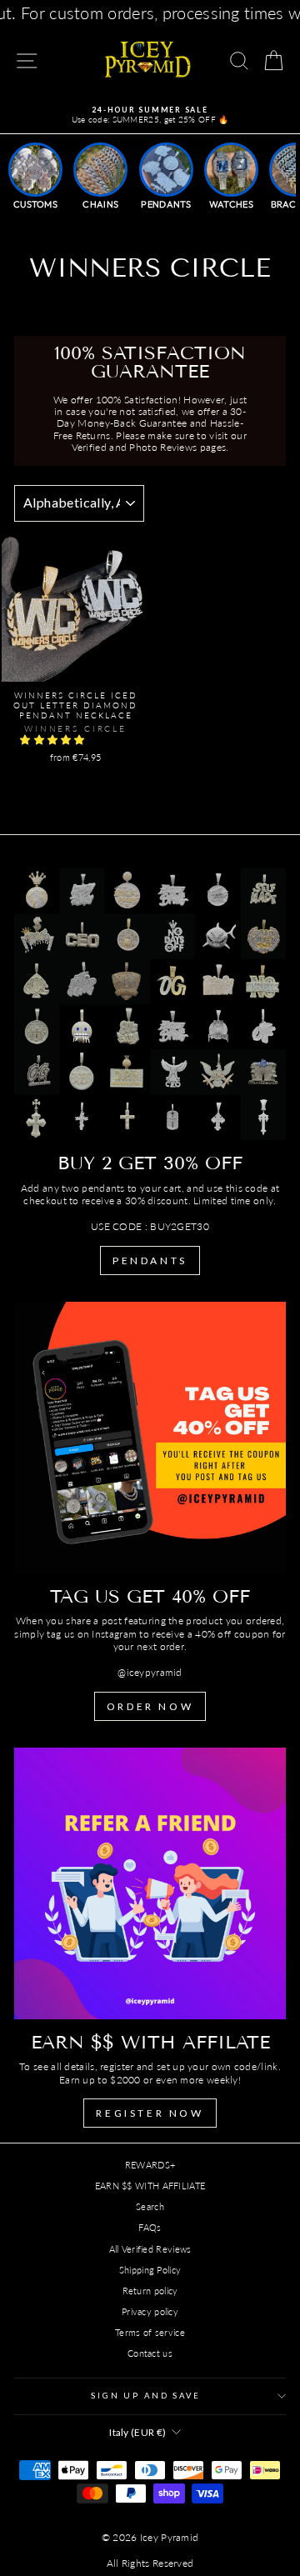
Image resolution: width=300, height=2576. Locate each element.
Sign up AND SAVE (146, 2396)
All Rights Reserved (150, 2563)
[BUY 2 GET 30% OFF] (150, 1004)
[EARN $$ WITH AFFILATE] (150, 1883)
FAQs (150, 2227)
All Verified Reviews (150, 2249)
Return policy (150, 2291)
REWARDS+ (150, 2165)
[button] (54, 740)
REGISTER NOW (150, 2113)
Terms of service (150, 2332)
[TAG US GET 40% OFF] (150, 1438)
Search (150, 2206)
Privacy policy (150, 2311)
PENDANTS (150, 1260)
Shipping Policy (150, 2270)
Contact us (150, 2353)
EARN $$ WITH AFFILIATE (150, 2186)
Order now (150, 1706)
